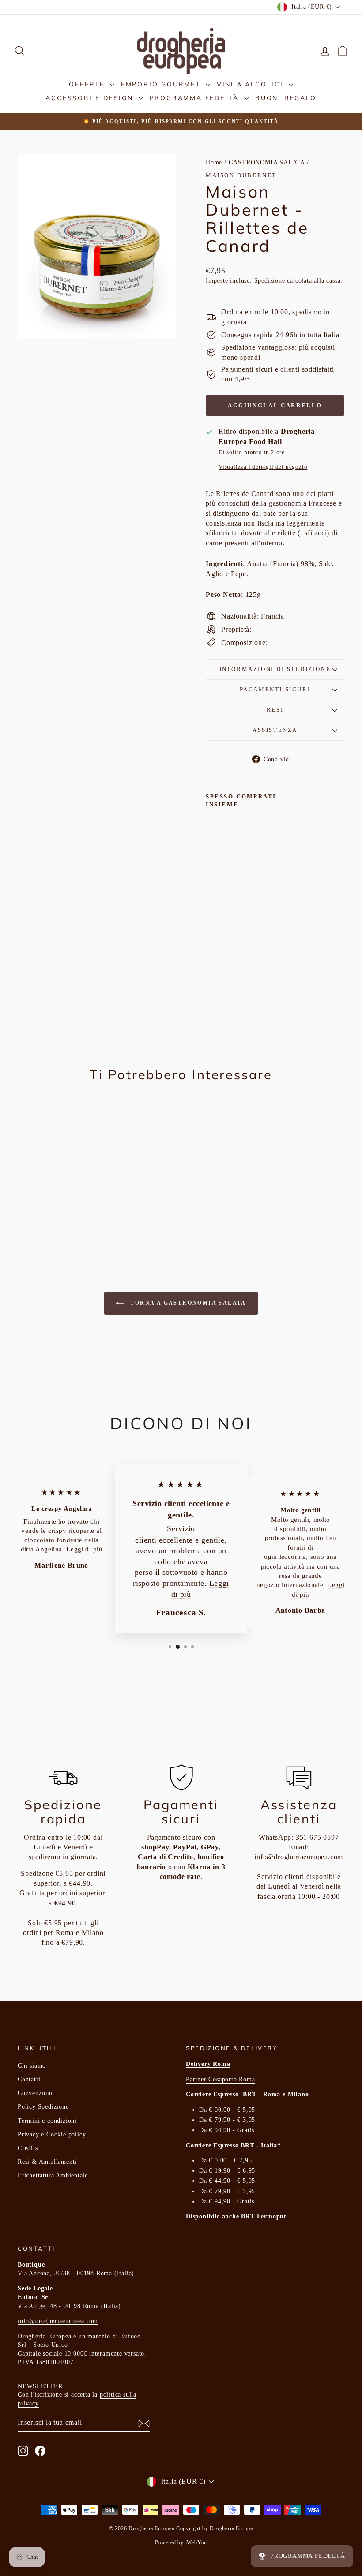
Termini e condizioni (47, 2121)
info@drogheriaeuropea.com (299, 1857)
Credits (28, 2148)
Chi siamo (32, 2066)
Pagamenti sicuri (275, 689)
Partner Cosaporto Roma (221, 2079)
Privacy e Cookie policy (52, 2134)
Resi (275, 710)
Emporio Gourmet (162, 84)
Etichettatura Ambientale (53, 2175)
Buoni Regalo (286, 98)
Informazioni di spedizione (275, 669)
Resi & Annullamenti (47, 2162)
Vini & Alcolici (252, 84)
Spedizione (270, 281)
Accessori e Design (91, 98)
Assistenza (275, 730)
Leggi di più (84, 1549)
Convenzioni (35, 2093)
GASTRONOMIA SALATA (267, 162)
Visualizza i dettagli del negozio (263, 467)
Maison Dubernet (241, 175)
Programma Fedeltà (196, 98)
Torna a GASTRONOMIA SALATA (187, 1303)
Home (214, 162)
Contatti (29, 2079)
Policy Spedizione (43, 2107)
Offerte (88, 84)
